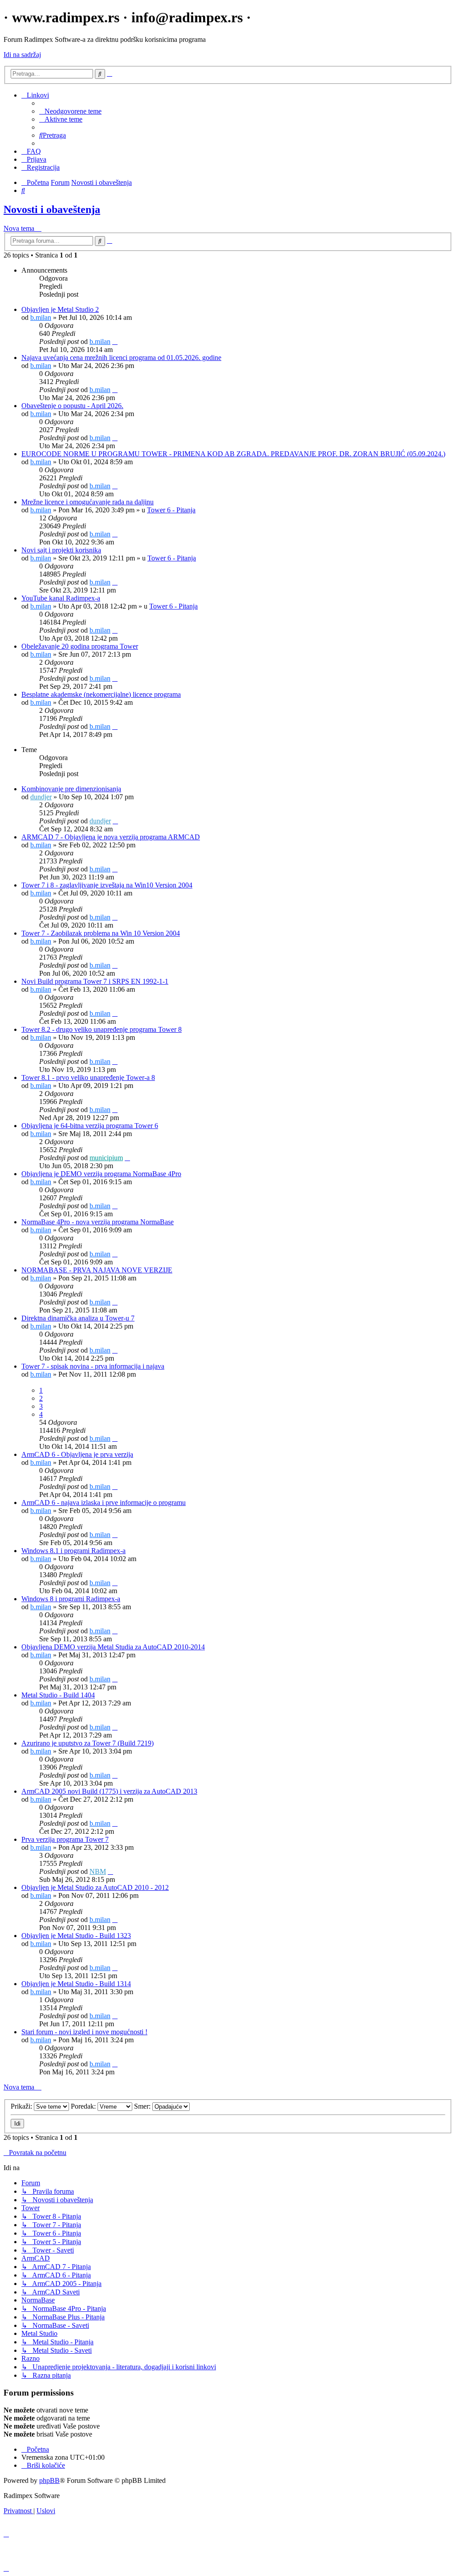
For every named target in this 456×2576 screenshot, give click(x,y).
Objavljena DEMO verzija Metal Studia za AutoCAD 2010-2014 (113, 1647)
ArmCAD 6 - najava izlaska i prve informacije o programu (104, 1503)
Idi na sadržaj (22, 55)
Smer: (143, 2106)
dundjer (41, 797)
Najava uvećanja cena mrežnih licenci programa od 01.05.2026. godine (121, 358)
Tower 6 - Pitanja (171, 510)
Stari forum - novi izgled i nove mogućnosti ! (84, 2032)
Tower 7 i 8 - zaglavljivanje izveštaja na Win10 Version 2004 (107, 885)
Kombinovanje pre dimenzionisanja (71, 789)
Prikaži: (22, 2106)
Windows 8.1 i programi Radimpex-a (73, 1551)
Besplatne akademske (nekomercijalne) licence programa (101, 694)
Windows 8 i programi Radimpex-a (71, 1599)
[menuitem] (70, 111)
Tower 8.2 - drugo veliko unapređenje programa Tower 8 (102, 1029)
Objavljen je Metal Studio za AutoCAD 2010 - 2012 (95, 1887)
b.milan (41, 317)
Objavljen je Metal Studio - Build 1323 (76, 1936)
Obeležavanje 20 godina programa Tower (80, 646)
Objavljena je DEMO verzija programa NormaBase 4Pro (101, 1174)
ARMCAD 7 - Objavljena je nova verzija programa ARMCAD (111, 837)
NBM (98, 1871)
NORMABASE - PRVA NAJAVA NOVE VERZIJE (97, 1270)
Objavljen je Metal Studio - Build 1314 (76, 1984)
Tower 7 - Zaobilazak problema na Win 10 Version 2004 (101, 933)
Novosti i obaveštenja (52, 209)
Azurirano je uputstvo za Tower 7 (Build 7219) (88, 1743)
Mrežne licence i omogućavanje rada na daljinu (88, 502)
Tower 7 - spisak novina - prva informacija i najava (93, 1366)
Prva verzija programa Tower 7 (65, 1839)
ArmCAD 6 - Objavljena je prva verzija (77, 1454)
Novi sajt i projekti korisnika (61, 550)
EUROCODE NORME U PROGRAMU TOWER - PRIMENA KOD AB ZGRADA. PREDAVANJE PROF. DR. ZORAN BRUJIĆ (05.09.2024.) (233, 454)
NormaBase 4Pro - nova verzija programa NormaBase (98, 1222)
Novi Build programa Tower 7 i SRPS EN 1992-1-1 (95, 981)
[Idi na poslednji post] (115, 341)
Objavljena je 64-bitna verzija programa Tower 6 (90, 1126)
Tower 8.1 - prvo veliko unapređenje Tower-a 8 (88, 1077)
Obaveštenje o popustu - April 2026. (72, 406)
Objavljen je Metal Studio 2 (60, 309)
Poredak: (84, 2106)
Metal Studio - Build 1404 (58, 1695)
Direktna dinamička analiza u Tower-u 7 (78, 1318)
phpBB (49, 2480)
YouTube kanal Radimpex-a (61, 598)
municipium (106, 1158)
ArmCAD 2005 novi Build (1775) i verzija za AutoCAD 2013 (109, 1791)
